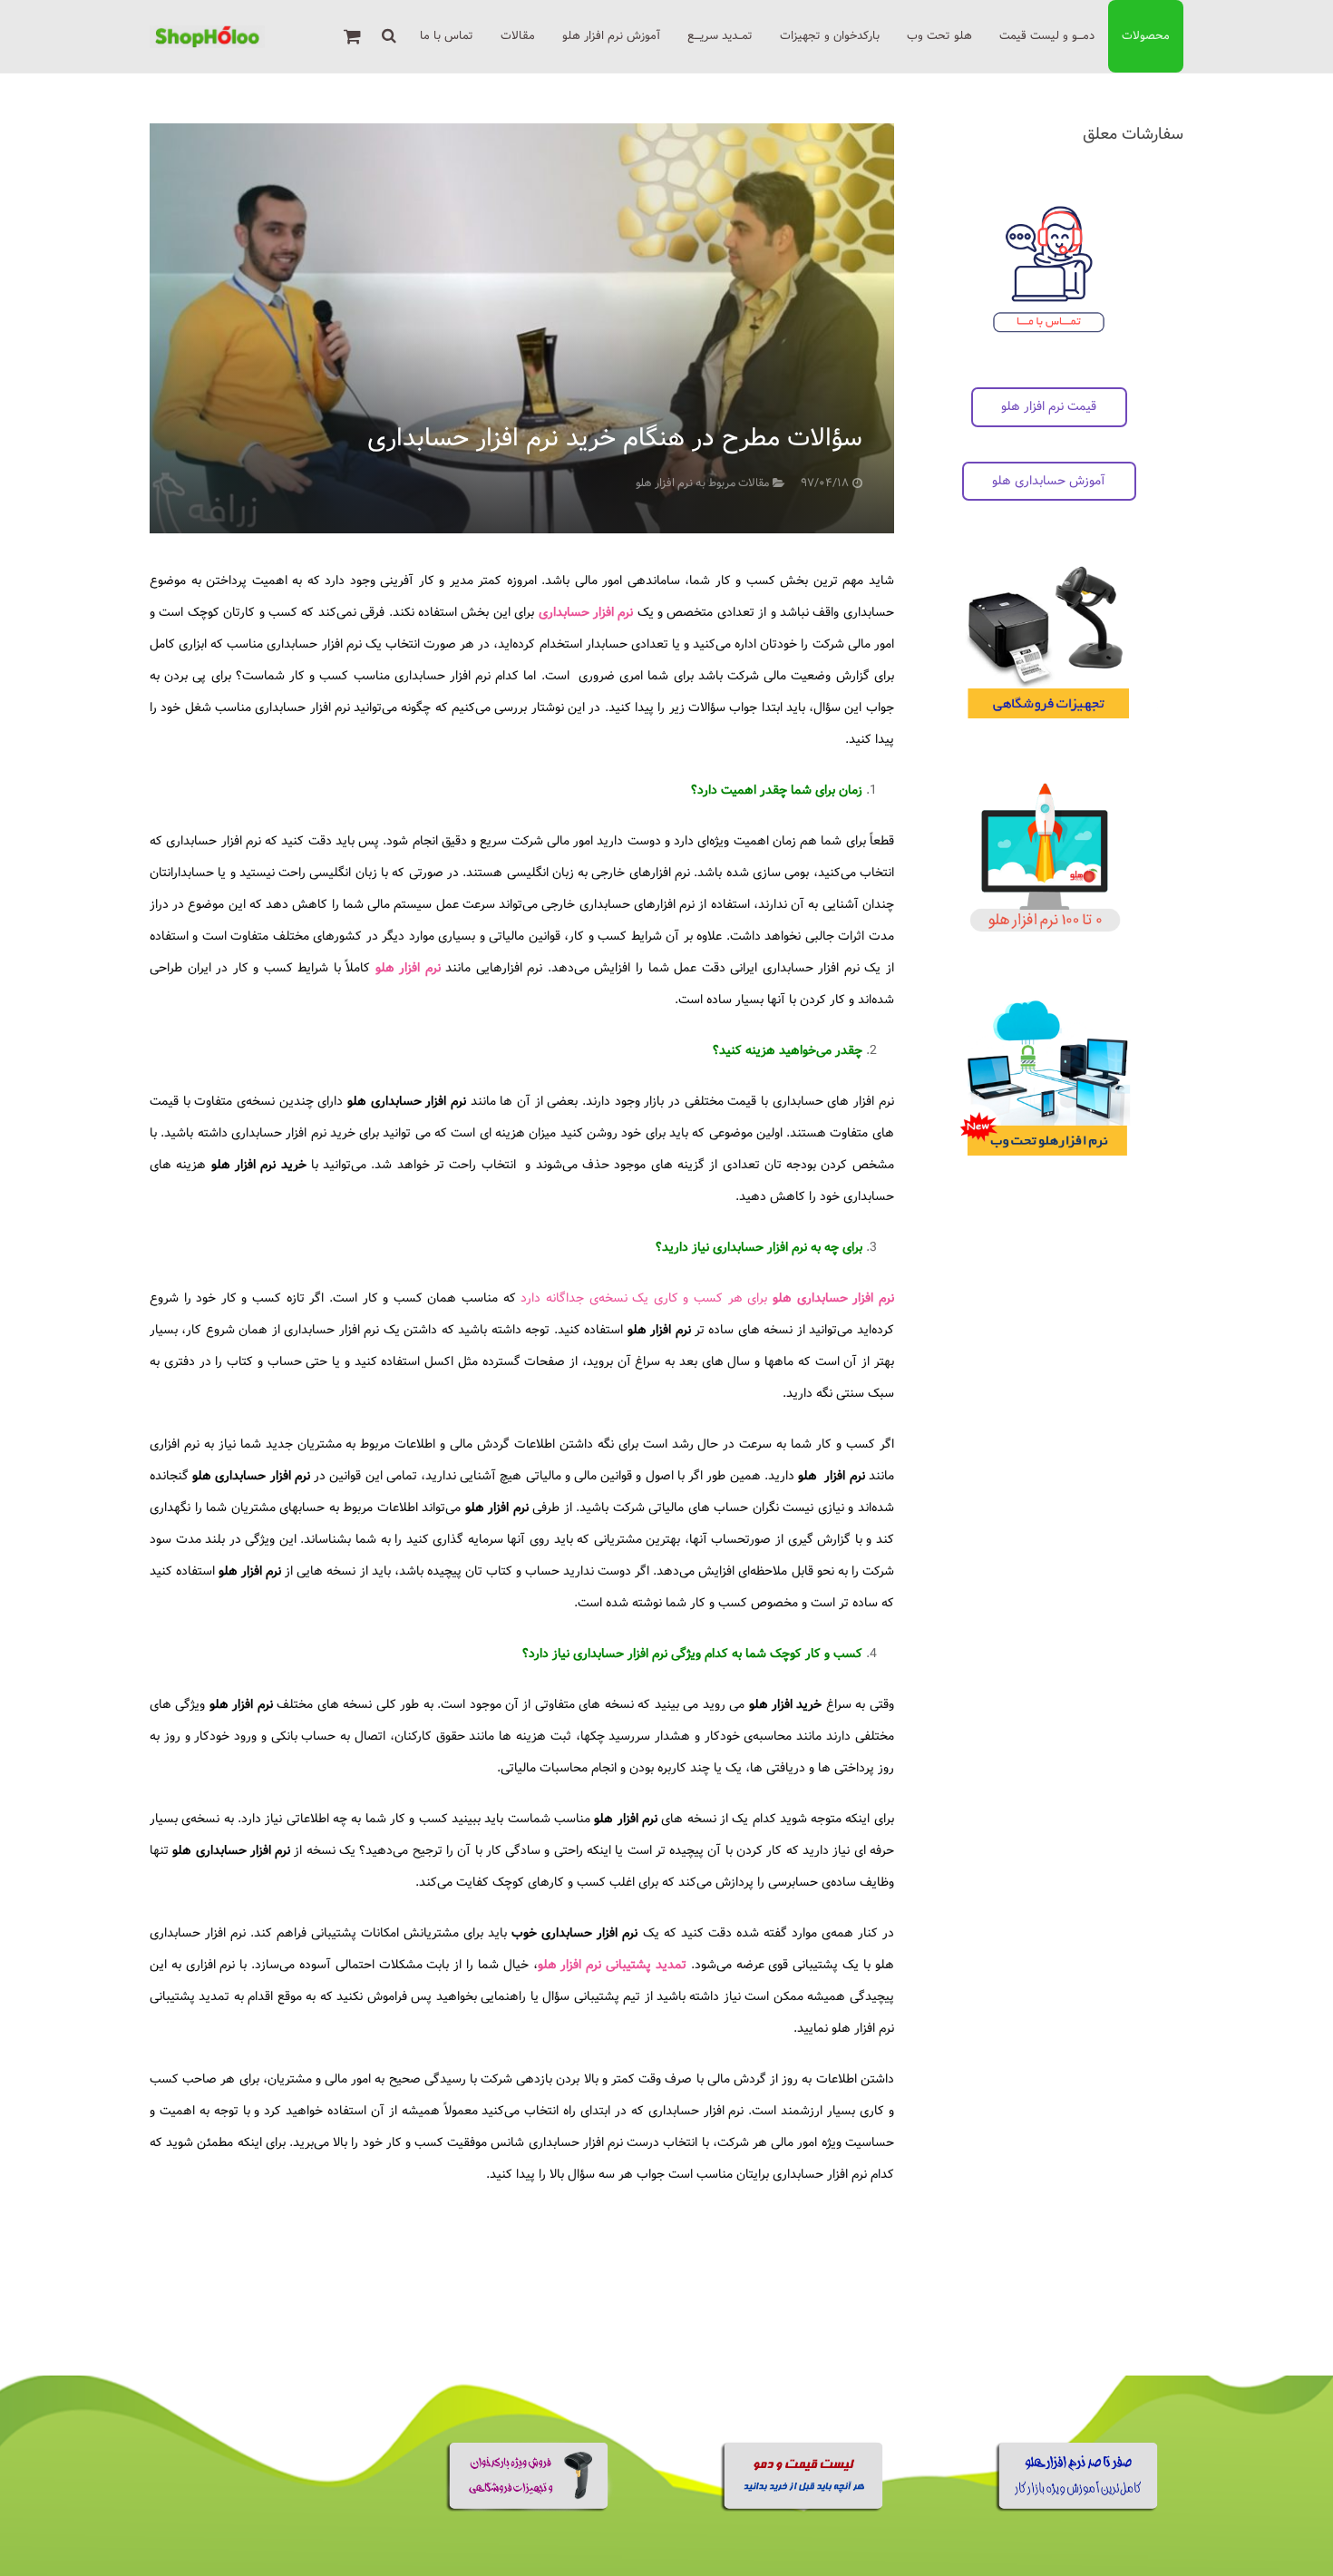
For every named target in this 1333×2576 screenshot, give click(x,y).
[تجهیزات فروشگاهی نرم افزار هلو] (529, 2508)
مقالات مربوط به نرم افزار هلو (702, 483)
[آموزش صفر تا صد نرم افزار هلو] (1079, 2508)
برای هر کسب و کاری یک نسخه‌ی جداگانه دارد (707, 1298)
